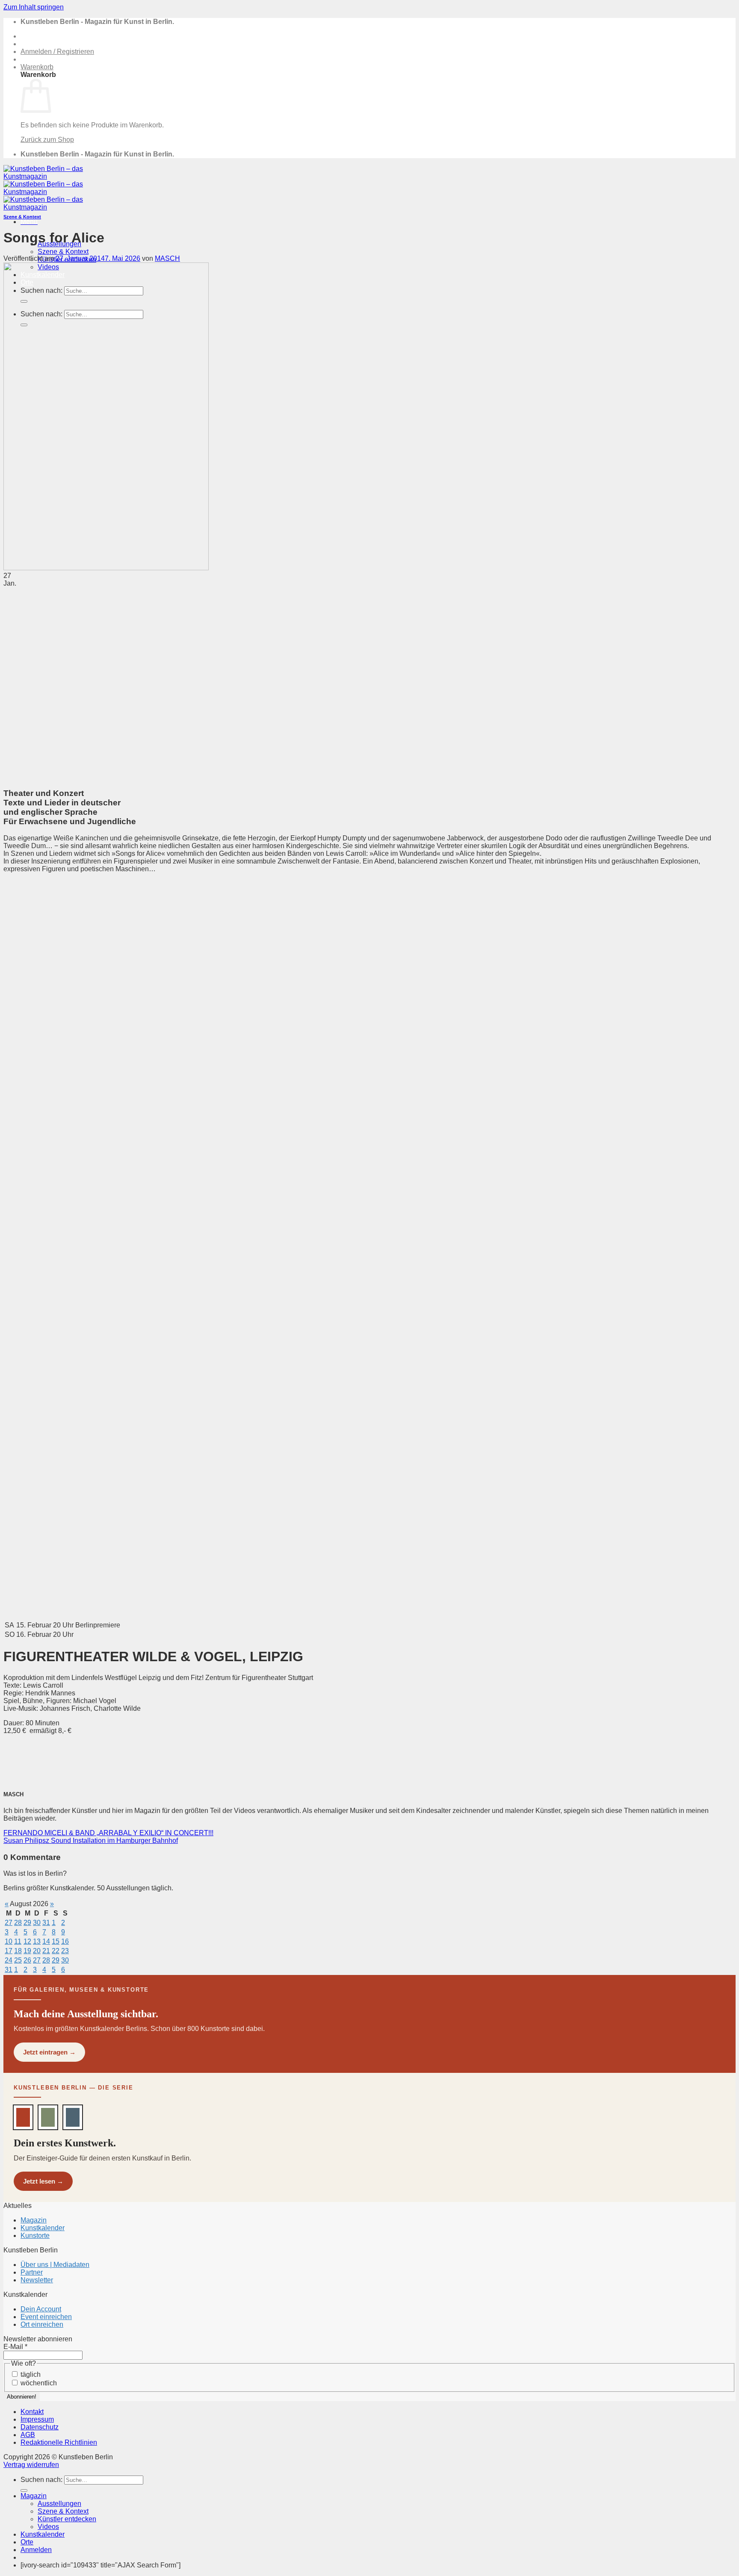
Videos (48, 2527)
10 (9, 1941)
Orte (27, 2542)
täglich (30, 2374)
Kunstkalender (43, 2228)
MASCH (167, 258)
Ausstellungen (59, 2504)
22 (56, 1951)
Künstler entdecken (67, 2519)
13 (37, 1941)
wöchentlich (38, 2383)
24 (9, 1960)
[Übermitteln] (24, 2491)
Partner (32, 2272)
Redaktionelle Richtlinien (59, 2442)
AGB (28, 2435)
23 (65, 1951)
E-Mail (15, 2347)
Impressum (37, 2419)
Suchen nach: (41, 2480)
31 (46, 1923)
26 (27, 1960)
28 (18, 1923)
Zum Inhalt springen (34, 7)
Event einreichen (46, 2317)
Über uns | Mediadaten (55, 2265)
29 (27, 1923)
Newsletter (37, 2280)
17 (9, 1951)
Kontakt (32, 2412)
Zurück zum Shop (47, 140)
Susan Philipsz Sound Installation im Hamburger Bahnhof (91, 1841)
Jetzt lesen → (43, 2181)
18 (18, 1951)
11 (18, 1941)
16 (65, 1941)
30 (37, 1923)
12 (27, 1941)
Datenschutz (40, 2427)
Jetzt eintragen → (49, 2052)
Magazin (34, 2220)
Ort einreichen (42, 2324)
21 (46, 1951)
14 (46, 1941)
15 (56, 1941)
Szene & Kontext (63, 252)
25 (18, 1960)
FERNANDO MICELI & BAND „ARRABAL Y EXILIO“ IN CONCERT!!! (108, 1833)
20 (37, 1951)
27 (9, 1923)
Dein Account (41, 2309)
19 (27, 1951)
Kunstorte (35, 2236)
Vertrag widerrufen (31, 2465)
